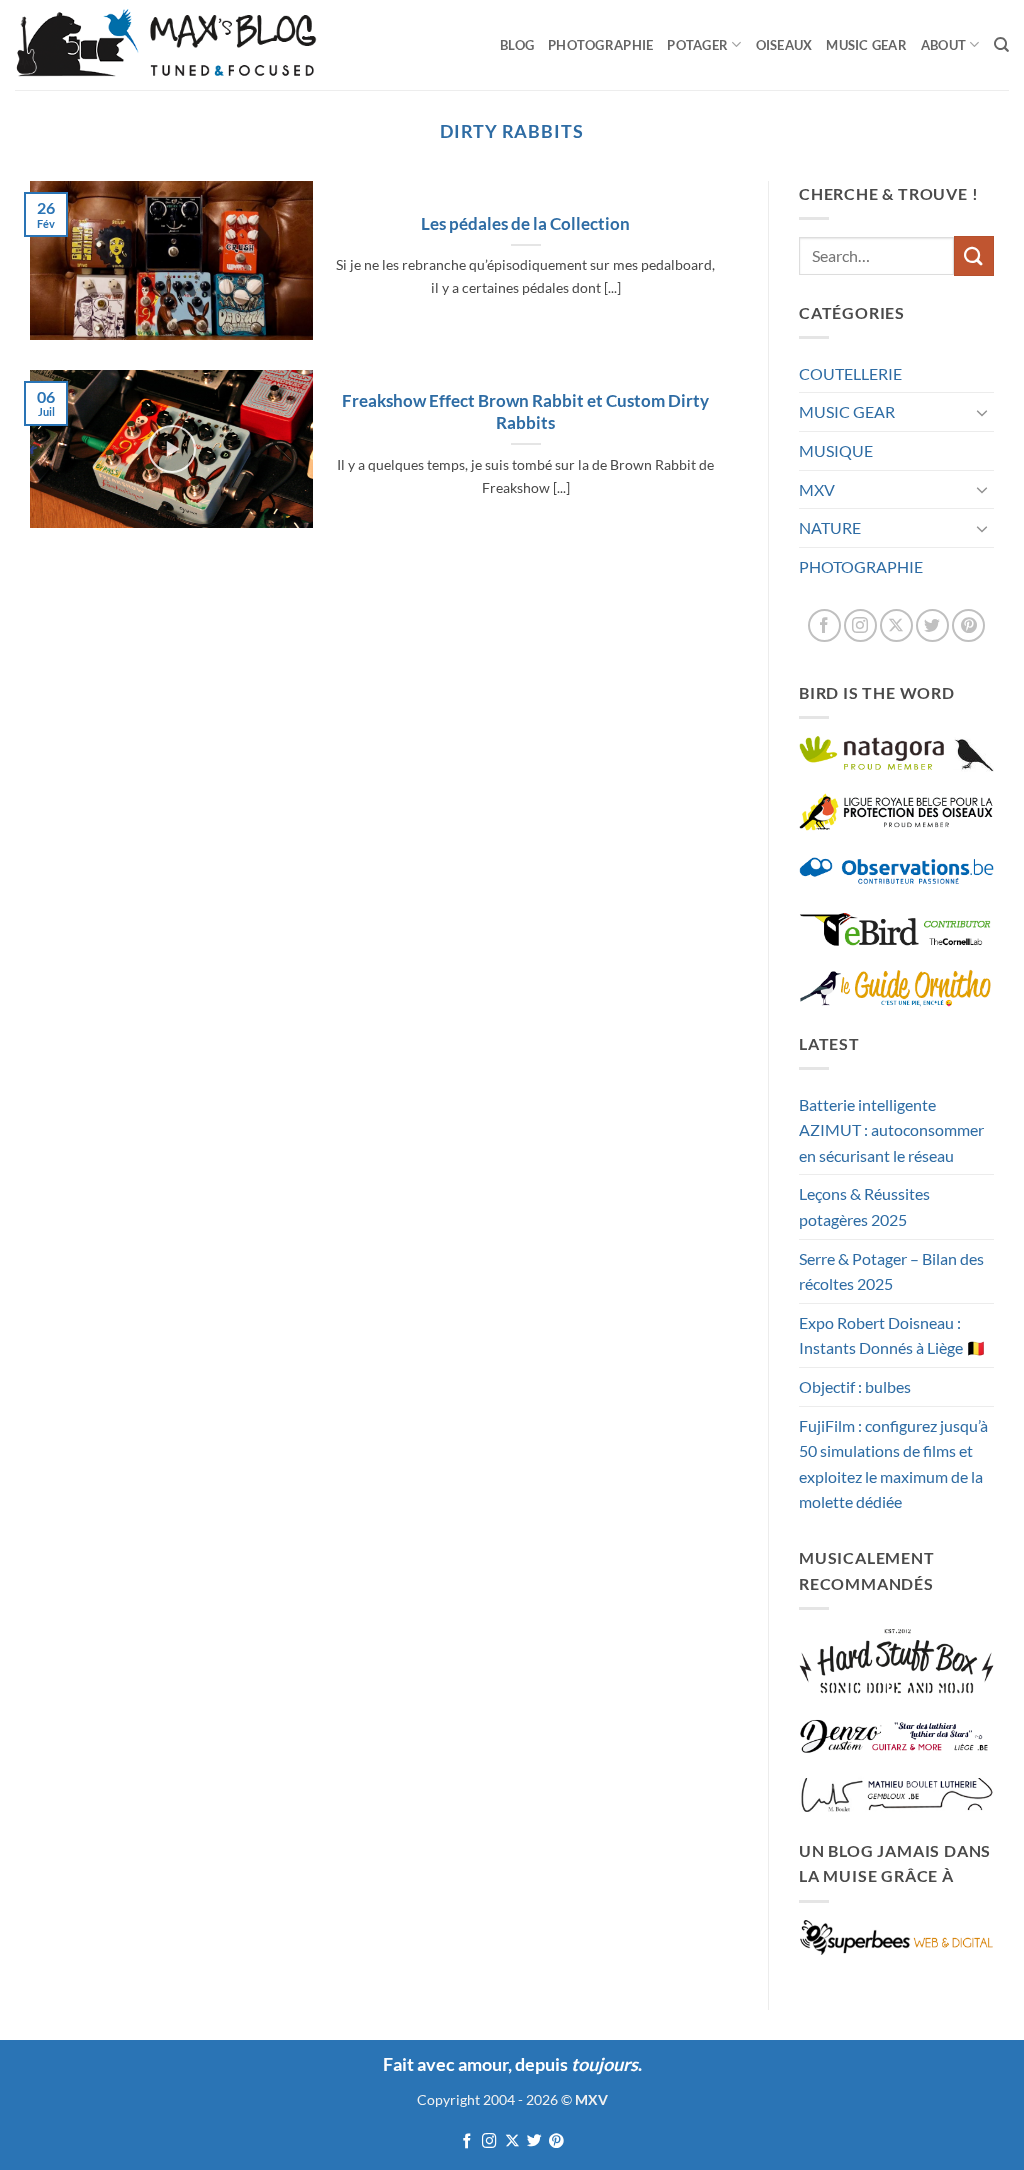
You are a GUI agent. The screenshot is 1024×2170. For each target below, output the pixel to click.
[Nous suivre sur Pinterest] (968, 625)
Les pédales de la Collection (525, 224)
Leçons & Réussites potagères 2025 (864, 1206)
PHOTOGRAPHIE (600, 45)
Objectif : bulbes (855, 1386)
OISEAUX (784, 45)
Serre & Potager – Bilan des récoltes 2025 (891, 1271)
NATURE (830, 527)
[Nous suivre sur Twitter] (932, 625)
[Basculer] (982, 412)
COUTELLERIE (850, 373)
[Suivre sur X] (896, 625)
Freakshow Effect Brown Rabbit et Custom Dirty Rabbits (525, 412)
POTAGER (697, 45)
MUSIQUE (836, 450)
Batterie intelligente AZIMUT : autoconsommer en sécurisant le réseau (891, 1130)
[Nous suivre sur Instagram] (860, 625)
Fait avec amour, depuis (510, 2064)
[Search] (1001, 45)
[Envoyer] (974, 255)
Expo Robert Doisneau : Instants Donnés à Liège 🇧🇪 (892, 1335)
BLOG (517, 45)
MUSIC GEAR (866, 45)
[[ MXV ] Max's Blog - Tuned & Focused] (166, 45)
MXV (817, 489)
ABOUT (943, 45)
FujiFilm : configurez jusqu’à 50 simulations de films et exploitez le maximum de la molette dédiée (893, 1464)
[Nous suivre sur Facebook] (824, 625)
